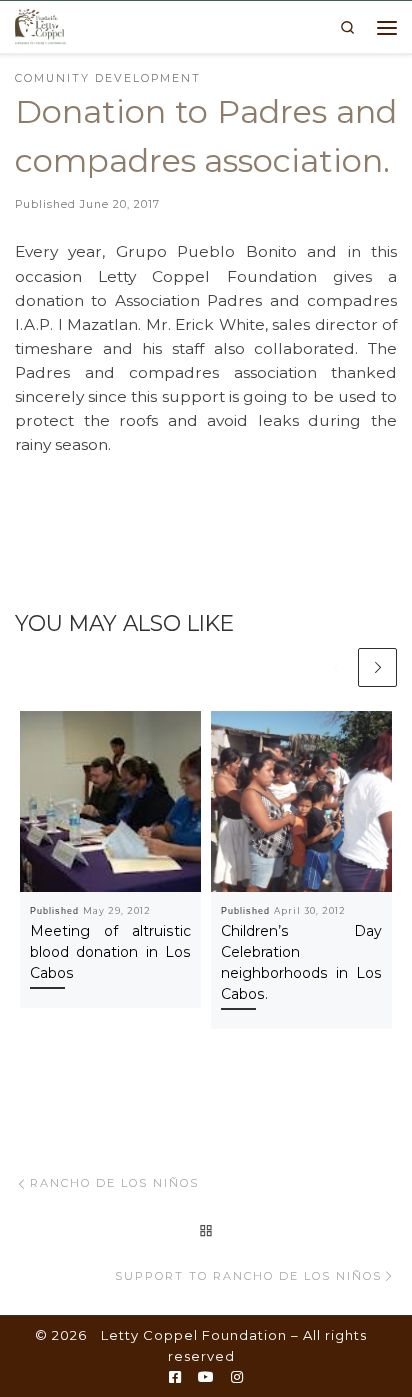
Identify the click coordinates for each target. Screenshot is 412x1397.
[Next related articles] (377, 667)
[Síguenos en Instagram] (237, 1378)
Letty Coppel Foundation (194, 1335)
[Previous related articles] (335, 667)
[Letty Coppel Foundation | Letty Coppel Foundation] (40, 25)
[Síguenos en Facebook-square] (175, 1378)
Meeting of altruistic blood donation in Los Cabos (110, 952)
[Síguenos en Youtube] (206, 1378)
